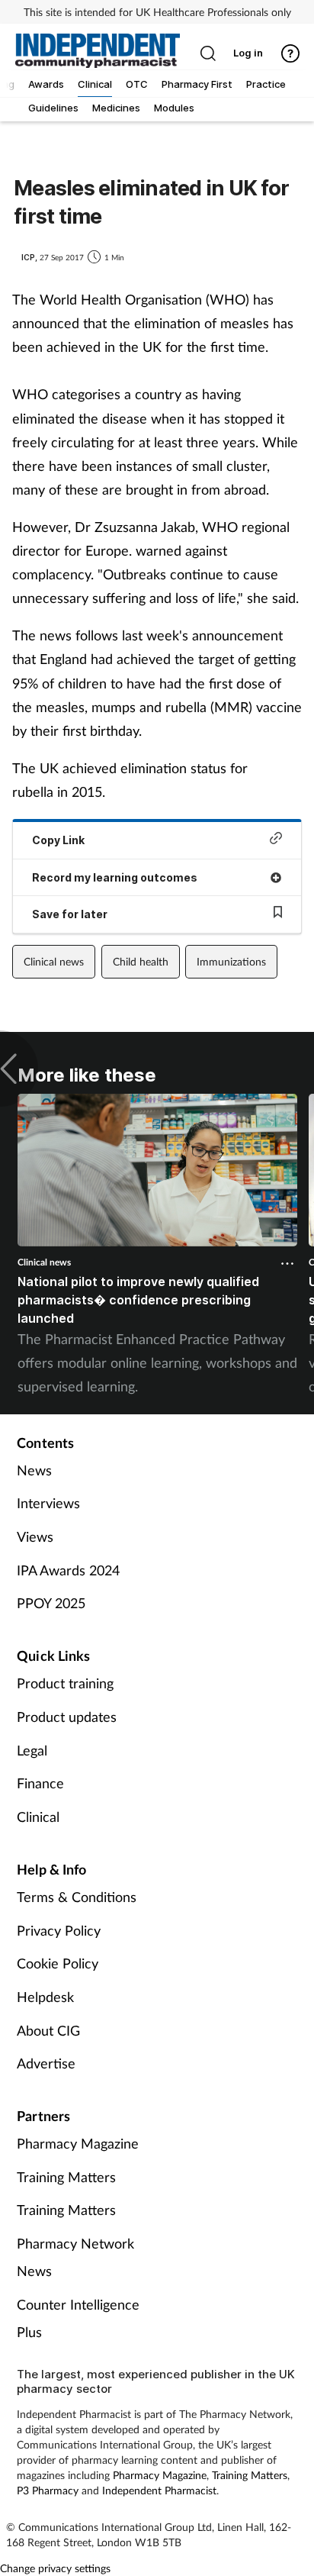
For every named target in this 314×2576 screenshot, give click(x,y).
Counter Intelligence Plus (78, 2318)
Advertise (46, 2063)
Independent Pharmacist (159, 2490)
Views (35, 1536)
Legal (32, 1750)
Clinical (38, 1817)
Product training (65, 1683)
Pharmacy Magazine (78, 2143)
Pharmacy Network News (75, 2257)
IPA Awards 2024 (68, 1570)
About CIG (48, 2030)
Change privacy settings (55, 2568)
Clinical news (54, 961)
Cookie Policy (58, 1963)
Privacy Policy (59, 1930)
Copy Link (58, 840)
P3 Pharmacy (48, 2490)
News (34, 1470)
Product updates (67, 1717)
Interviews (48, 1503)
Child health (141, 961)
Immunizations (231, 961)
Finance (40, 1783)
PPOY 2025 (51, 1603)
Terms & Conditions (77, 1897)
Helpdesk (45, 1997)
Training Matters (66, 2177)
